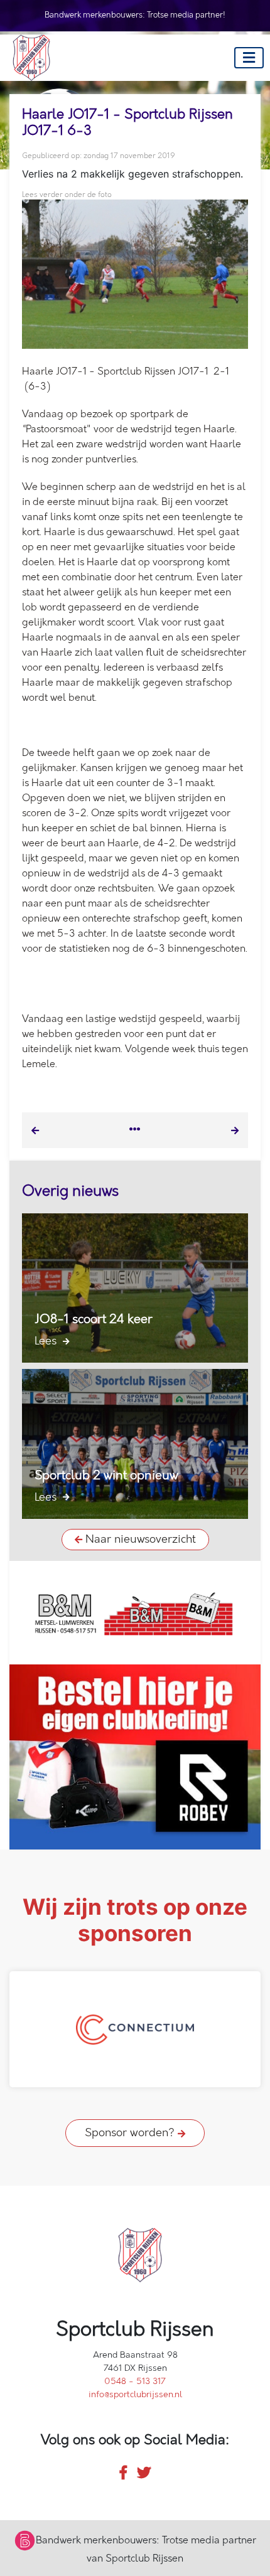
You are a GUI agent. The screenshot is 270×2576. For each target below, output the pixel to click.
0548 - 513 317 (135, 2381)
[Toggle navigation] (249, 58)
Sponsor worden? (131, 2133)
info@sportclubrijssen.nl (135, 2394)
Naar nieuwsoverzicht (139, 1540)
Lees (47, 1341)
